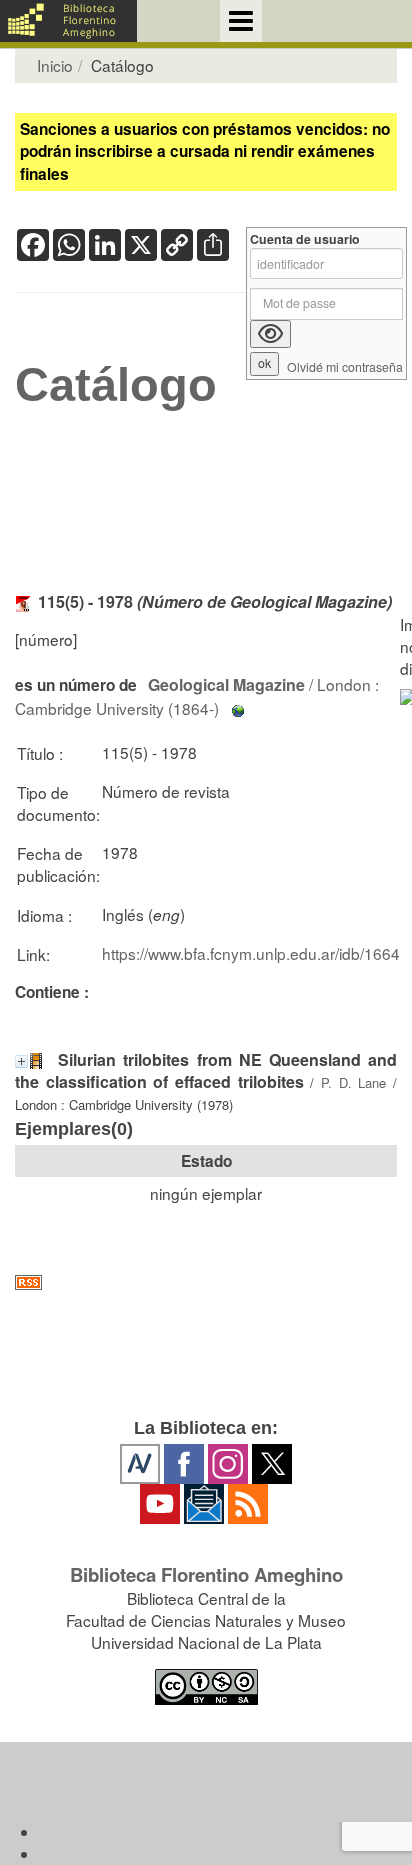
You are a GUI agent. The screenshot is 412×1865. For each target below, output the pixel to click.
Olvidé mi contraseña (345, 367)
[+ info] (21, 1061)
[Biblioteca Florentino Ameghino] (68, 21)
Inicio (55, 65)
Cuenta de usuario (305, 239)
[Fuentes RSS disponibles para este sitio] (206, 1282)
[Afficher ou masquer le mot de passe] (270, 334)
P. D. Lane (353, 1082)
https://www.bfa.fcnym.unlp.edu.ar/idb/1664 (251, 953)
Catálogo (116, 385)
